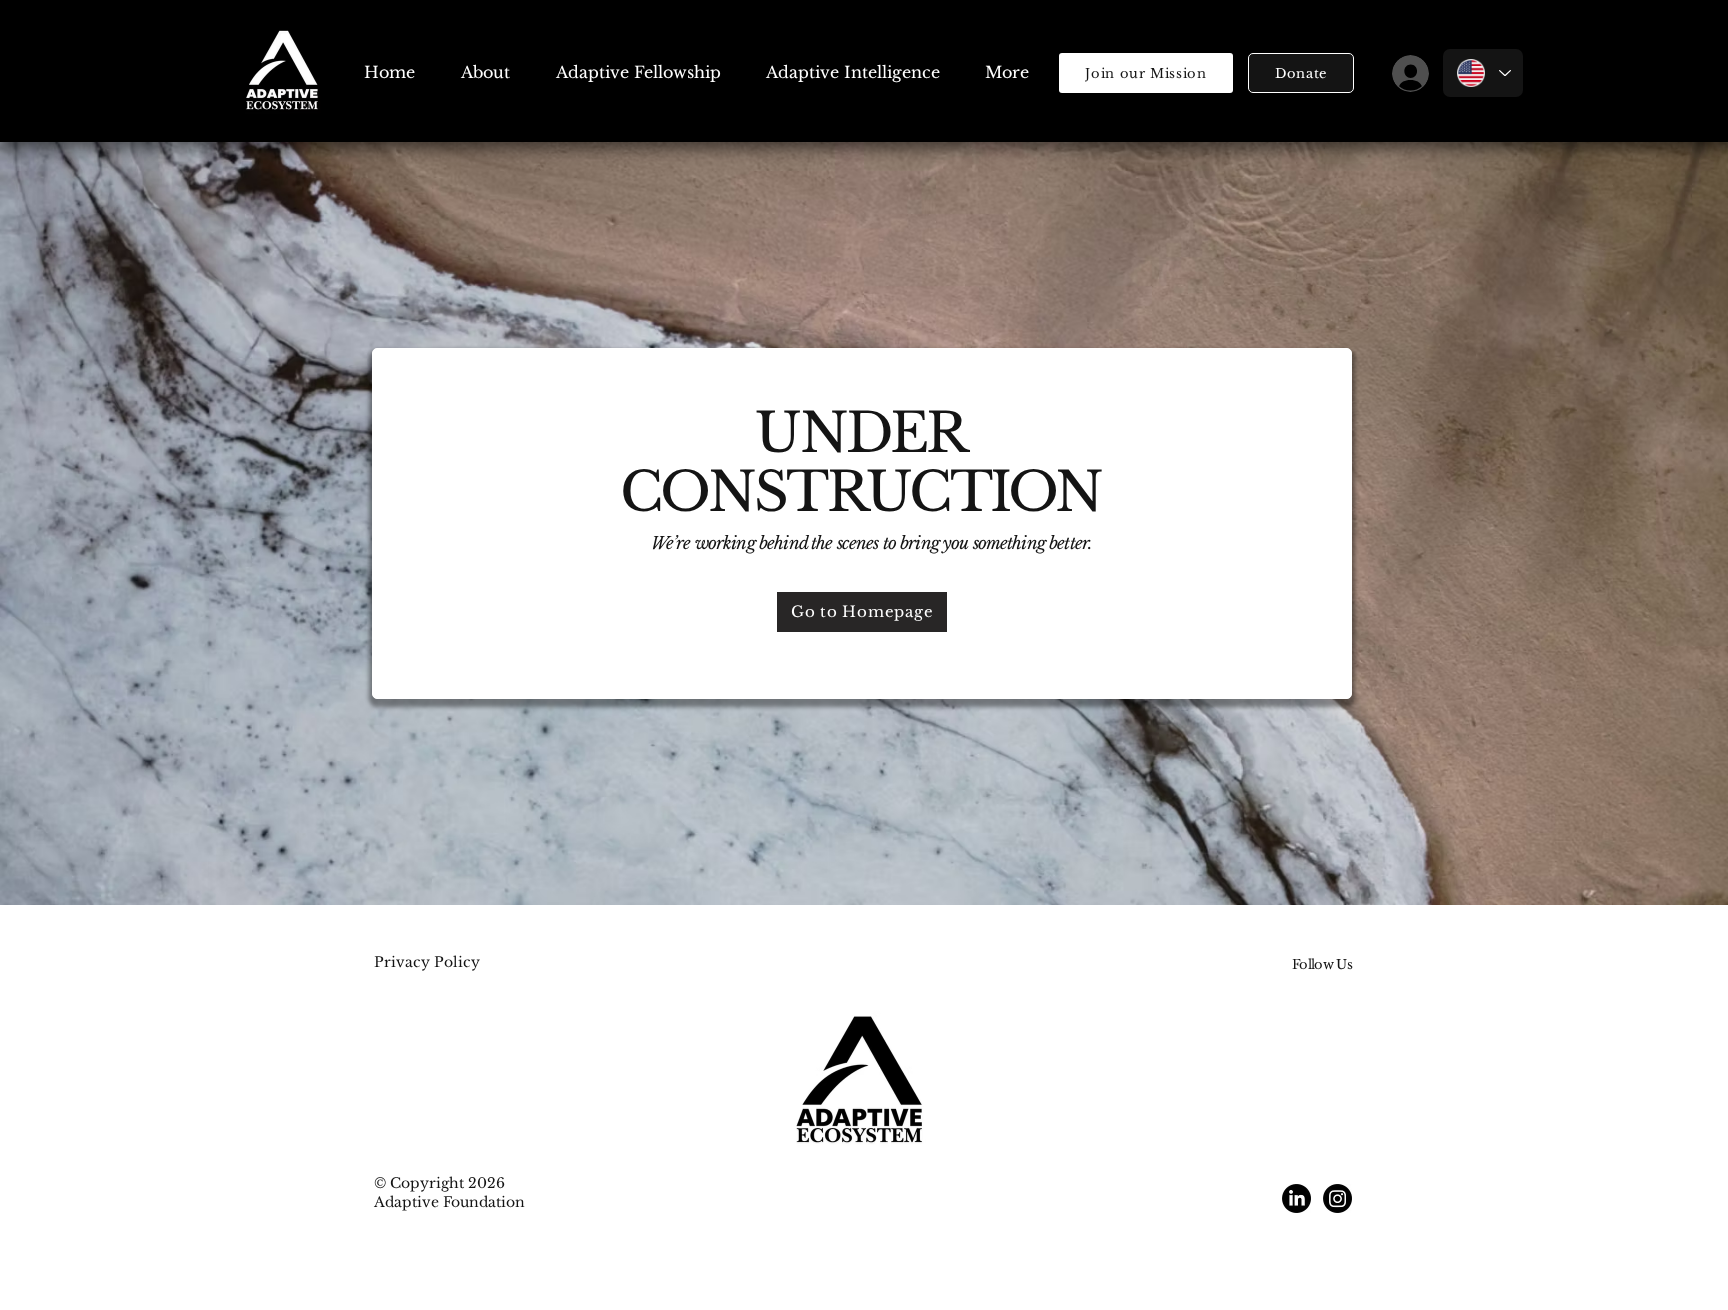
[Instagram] (1337, 1198)
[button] (1301, 73)
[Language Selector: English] (1483, 73)
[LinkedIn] (1296, 1198)
